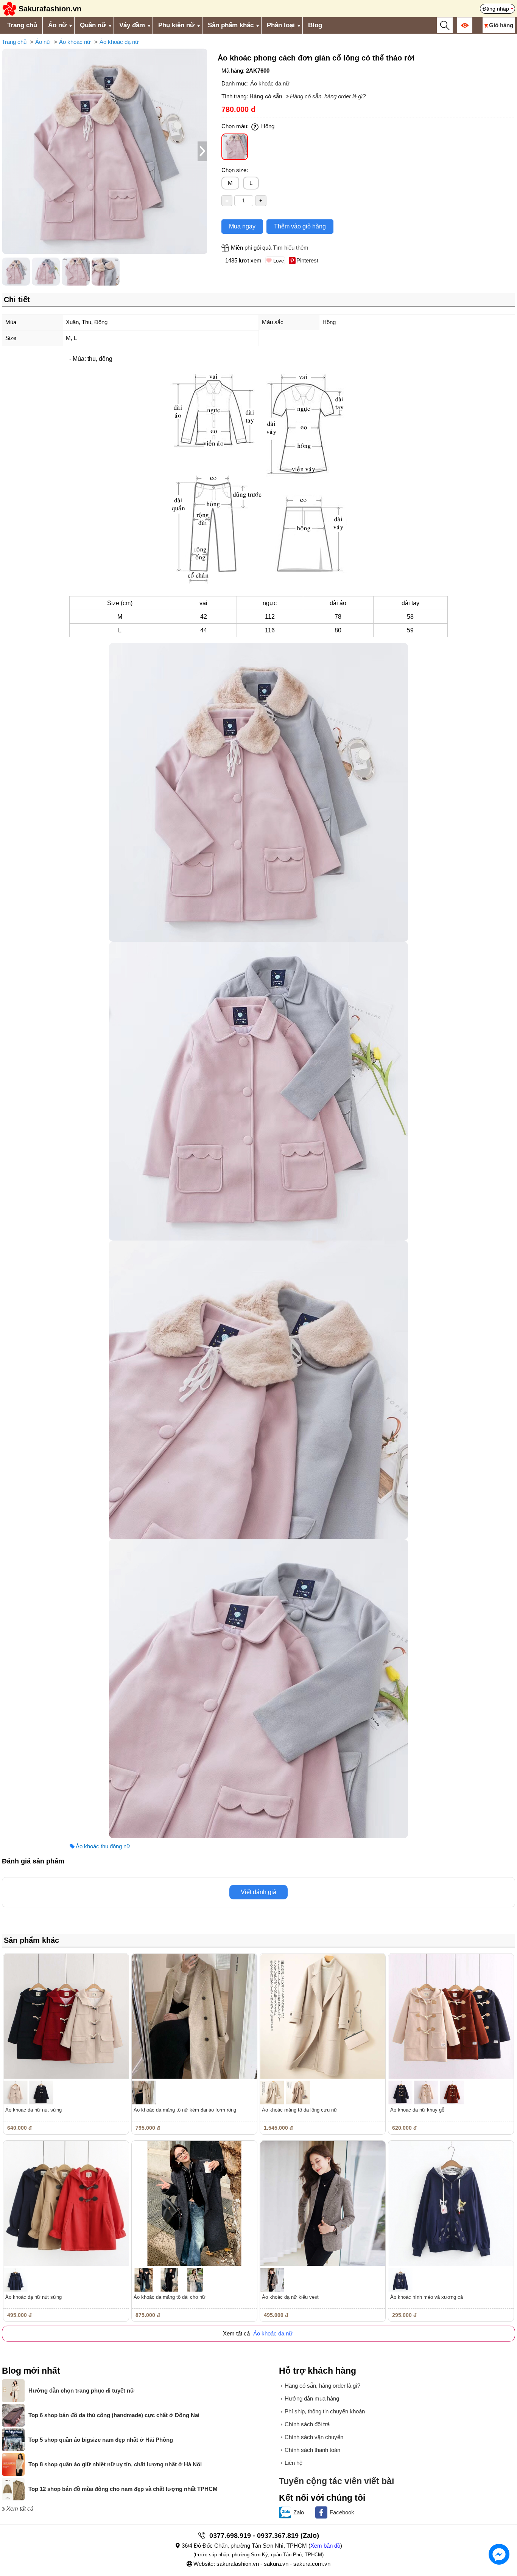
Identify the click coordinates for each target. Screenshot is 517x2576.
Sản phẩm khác (231, 25)
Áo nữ (57, 25)
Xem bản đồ (325, 2546)
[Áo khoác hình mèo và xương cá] (451, 2203)
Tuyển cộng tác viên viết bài (336, 2481)
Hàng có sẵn (266, 96)
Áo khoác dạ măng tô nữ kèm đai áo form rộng (185, 2110)
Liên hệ (294, 2463)
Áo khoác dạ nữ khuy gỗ (417, 2110)
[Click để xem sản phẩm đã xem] (465, 25)
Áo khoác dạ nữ (119, 42)
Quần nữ (93, 25)
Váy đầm (132, 25)
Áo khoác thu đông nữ (103, 1846)
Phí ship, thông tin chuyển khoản (325, 2411)
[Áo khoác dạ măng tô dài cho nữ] (194, 2203)
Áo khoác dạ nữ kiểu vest (290, 2297)
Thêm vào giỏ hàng (300, 226)
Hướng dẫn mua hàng (312, 2398)
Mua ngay (242, 226)
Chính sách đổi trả (307, 2424)
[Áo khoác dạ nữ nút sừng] (66, 2016)
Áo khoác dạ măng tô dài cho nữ (170, 2297)
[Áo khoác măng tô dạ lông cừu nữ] (323, 2016)
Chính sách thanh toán (312, 2450)
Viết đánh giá (258, 1892)
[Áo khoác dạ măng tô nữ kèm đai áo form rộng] (194, 2016)
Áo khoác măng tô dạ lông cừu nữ (300, 2110)
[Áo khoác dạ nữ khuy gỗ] (451, 2016)
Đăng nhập (496, 9)
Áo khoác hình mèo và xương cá (427, 2297)
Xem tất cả (20, 2508)
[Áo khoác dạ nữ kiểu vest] (323, 2203)
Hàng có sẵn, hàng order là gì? (328, 96)
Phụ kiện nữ (176, 25)
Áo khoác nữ (75, 42)
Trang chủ (22, 25)
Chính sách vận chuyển (314, 2437)
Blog (315, 25)
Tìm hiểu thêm (291, 248)
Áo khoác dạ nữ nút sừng (33, 2110)
